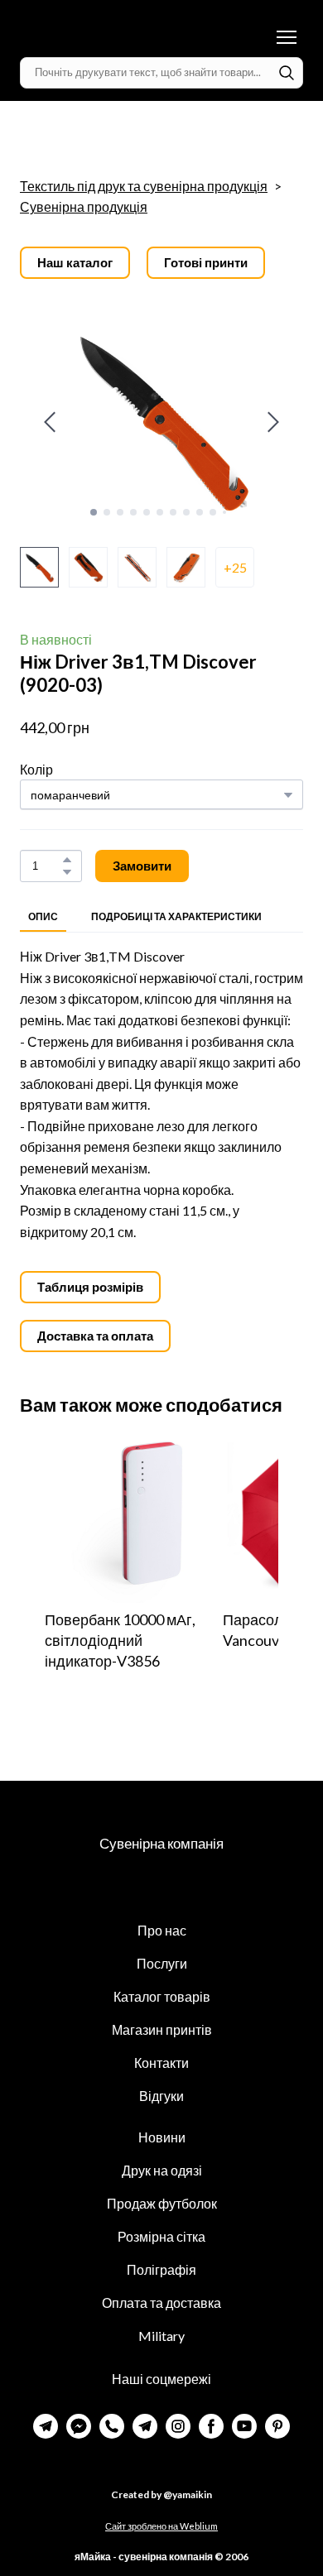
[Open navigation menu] (287, 37)
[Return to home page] (100, 37)
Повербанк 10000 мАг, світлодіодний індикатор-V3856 (120, 1640)
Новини (162, 2137)
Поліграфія (161, 2269)
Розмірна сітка (161, 2236)
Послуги (162, 1963)
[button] (287, 73)
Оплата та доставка (161, 2303)
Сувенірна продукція (84, 206)
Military (161, 2336)
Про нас (162, 1930)
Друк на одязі (162, 2170)
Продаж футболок (162, 2203)
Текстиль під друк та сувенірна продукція (144, 186)
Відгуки (161, 2096)
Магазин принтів (162, 2029)
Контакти (161, 2063)
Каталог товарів (162, 1996)
